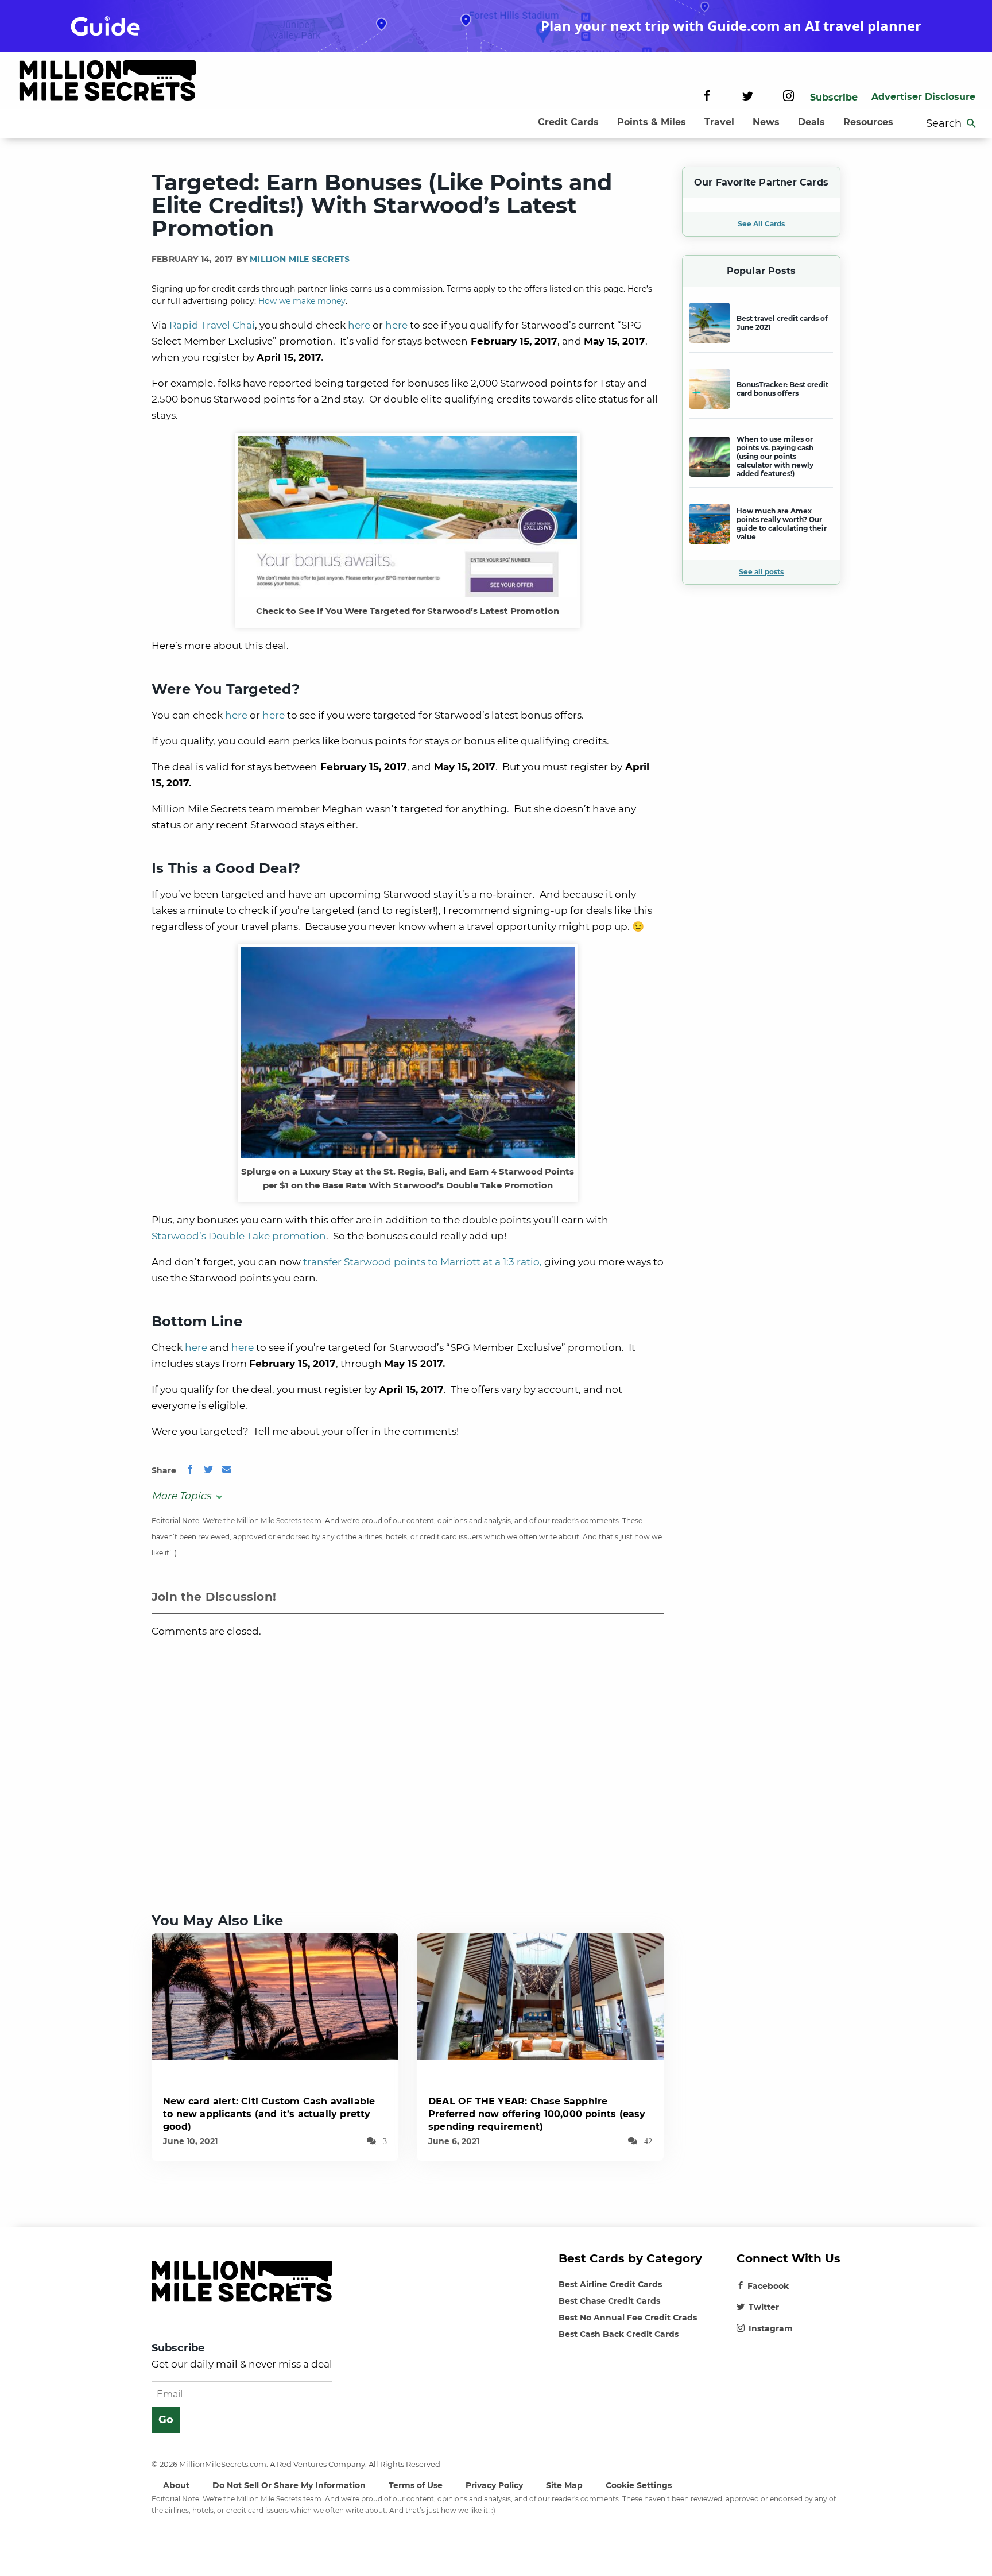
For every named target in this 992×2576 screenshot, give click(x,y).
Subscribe (834, 97)
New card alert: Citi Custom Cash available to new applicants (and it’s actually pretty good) (269, 2114)
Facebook (768, 2286)
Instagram (771, 2328)
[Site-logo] (108, 82)
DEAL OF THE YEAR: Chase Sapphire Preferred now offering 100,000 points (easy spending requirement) (537, 2114)
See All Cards (761, 224)
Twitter (764, 2307)
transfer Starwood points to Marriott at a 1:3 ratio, (423, 1262)
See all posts (761, 572)
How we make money (302, 301)
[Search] (971, 123)
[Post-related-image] (275, 1996)
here (359, 325)
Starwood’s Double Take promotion (239, 1236)
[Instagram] (788, 97)
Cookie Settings (639, 2485)
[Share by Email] (227, 1470)
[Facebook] (707, 97)
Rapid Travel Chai (212, 325)
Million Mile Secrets (300, 259)
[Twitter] (748, 97)
